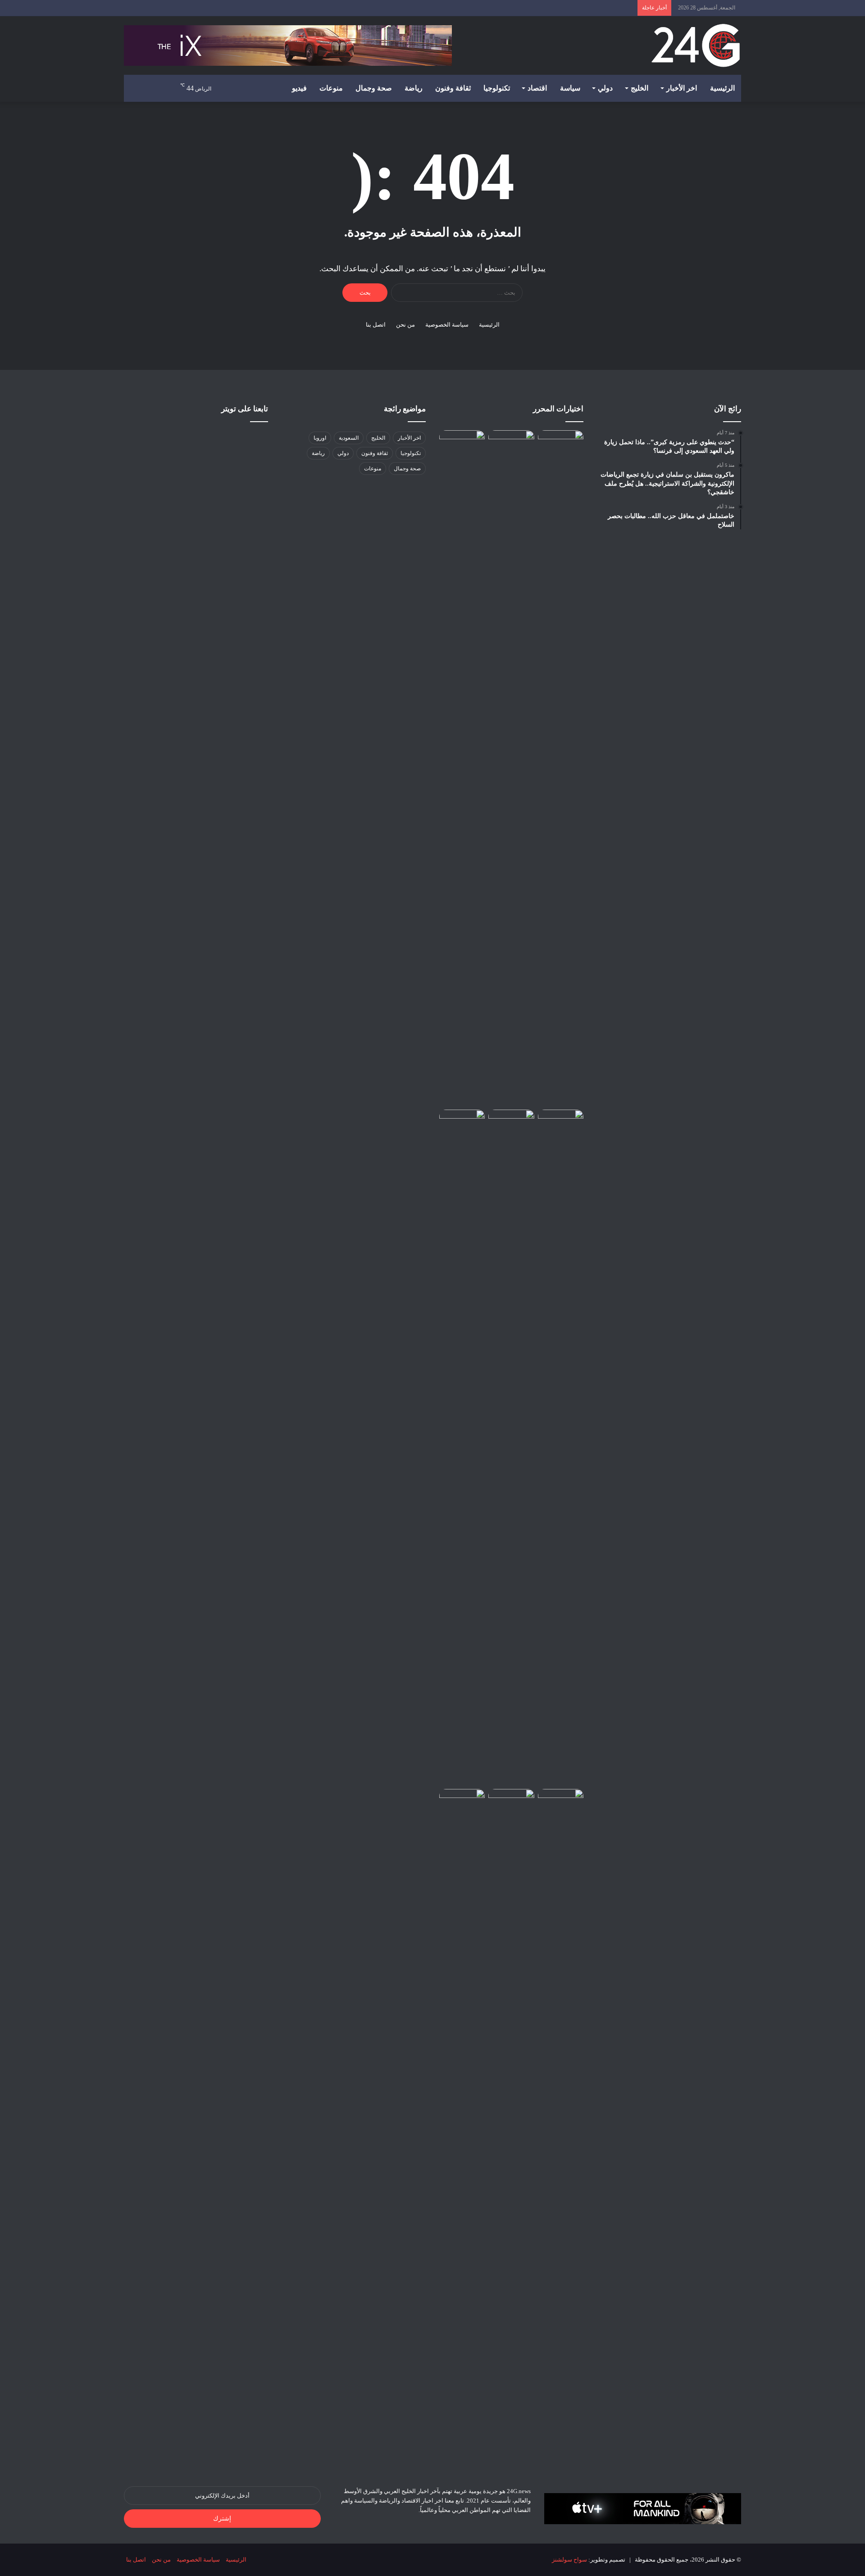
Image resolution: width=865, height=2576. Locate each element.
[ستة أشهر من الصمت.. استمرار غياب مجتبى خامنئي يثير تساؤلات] (511, 2127)
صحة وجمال (374, 88)
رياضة (414, 88)
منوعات (331, 88)
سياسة (570, 88)
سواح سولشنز (569, 2560)
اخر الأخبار (682, 88)
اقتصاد (537, 88)
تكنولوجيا (497, 88)
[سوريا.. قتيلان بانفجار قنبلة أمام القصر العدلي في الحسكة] (462, 1802)
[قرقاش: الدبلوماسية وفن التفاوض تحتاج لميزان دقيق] (462, 1122)
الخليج (640, 88)
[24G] (696, 46)
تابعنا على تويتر (245, 409)
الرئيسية (722, 88)
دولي (605, 88)
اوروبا (320, 438)
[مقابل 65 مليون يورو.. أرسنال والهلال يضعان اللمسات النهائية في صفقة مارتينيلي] (511, 1447)
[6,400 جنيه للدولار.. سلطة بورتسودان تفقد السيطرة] (462, 443)
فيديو (299, 88)
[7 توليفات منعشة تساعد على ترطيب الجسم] (561, 1122)
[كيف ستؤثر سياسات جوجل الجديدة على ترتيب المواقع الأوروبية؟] (511, 768)
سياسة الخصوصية (447, 325)
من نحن (405, 325)
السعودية (349, 438)
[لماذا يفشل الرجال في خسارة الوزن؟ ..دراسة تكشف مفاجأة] (561, 1802)
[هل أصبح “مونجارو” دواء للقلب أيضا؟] (561, 443)
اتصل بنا (376, 325)
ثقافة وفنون (453, 88)
